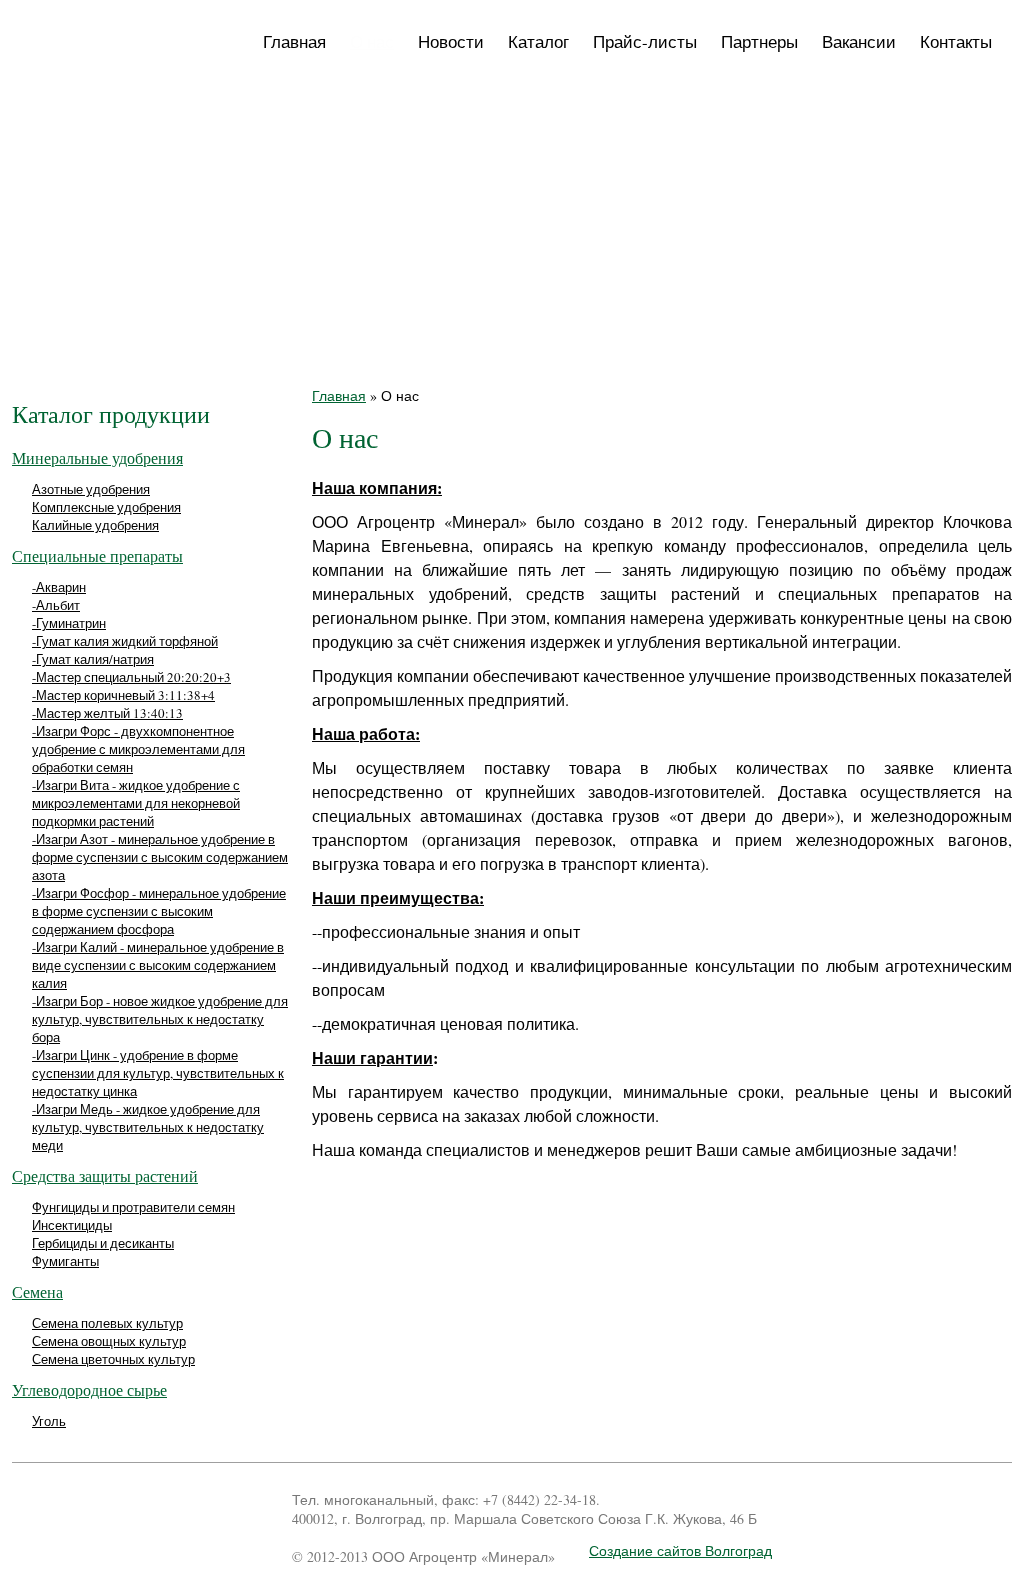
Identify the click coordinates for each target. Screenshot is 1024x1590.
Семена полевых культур (107, 1323)
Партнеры (759, 41)
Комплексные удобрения (106, 507)
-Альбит (56, 605)
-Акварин (59, 587)
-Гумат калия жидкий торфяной (125, 641)
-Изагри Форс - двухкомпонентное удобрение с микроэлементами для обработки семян (138, 749)
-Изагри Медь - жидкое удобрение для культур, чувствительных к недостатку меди (148, 1127)
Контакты (956, 41)
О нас (372, 41)
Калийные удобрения (95, 525)
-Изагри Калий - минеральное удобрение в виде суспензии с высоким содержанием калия (158, 965)
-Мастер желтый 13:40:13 (107, 713)
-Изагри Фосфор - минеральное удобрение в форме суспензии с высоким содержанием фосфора (159, 911)
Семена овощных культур (109, 1341)
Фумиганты (65, 1261)
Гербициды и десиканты (103, 1243)
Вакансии (859, 41)
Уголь (49, 1421)
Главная (294, 41)
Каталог (538, 41)
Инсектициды (72, 1225)
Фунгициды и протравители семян (133, 1207)
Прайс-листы (645, 41)
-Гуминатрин (69, 623)
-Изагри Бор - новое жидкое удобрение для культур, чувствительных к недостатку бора (160, 1019)
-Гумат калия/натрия (93, 659)
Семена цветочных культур (113, 1359)
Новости (451, 41)
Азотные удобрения (91, 489)
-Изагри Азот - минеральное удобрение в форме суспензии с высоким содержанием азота (160, 857)
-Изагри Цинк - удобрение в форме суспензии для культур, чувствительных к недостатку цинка (158, 1073)
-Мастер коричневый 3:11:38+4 (123, 695)
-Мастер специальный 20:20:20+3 (131, 677)
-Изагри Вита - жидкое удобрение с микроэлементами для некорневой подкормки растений (136, 803)
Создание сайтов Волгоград (680, 1550)
